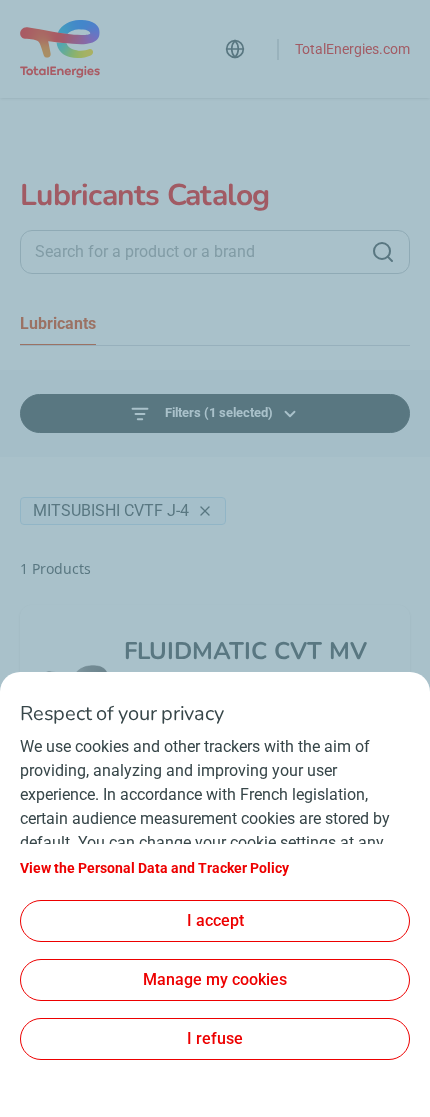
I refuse (215, 1038)
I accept (215, 920)
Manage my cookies (215, 979)
